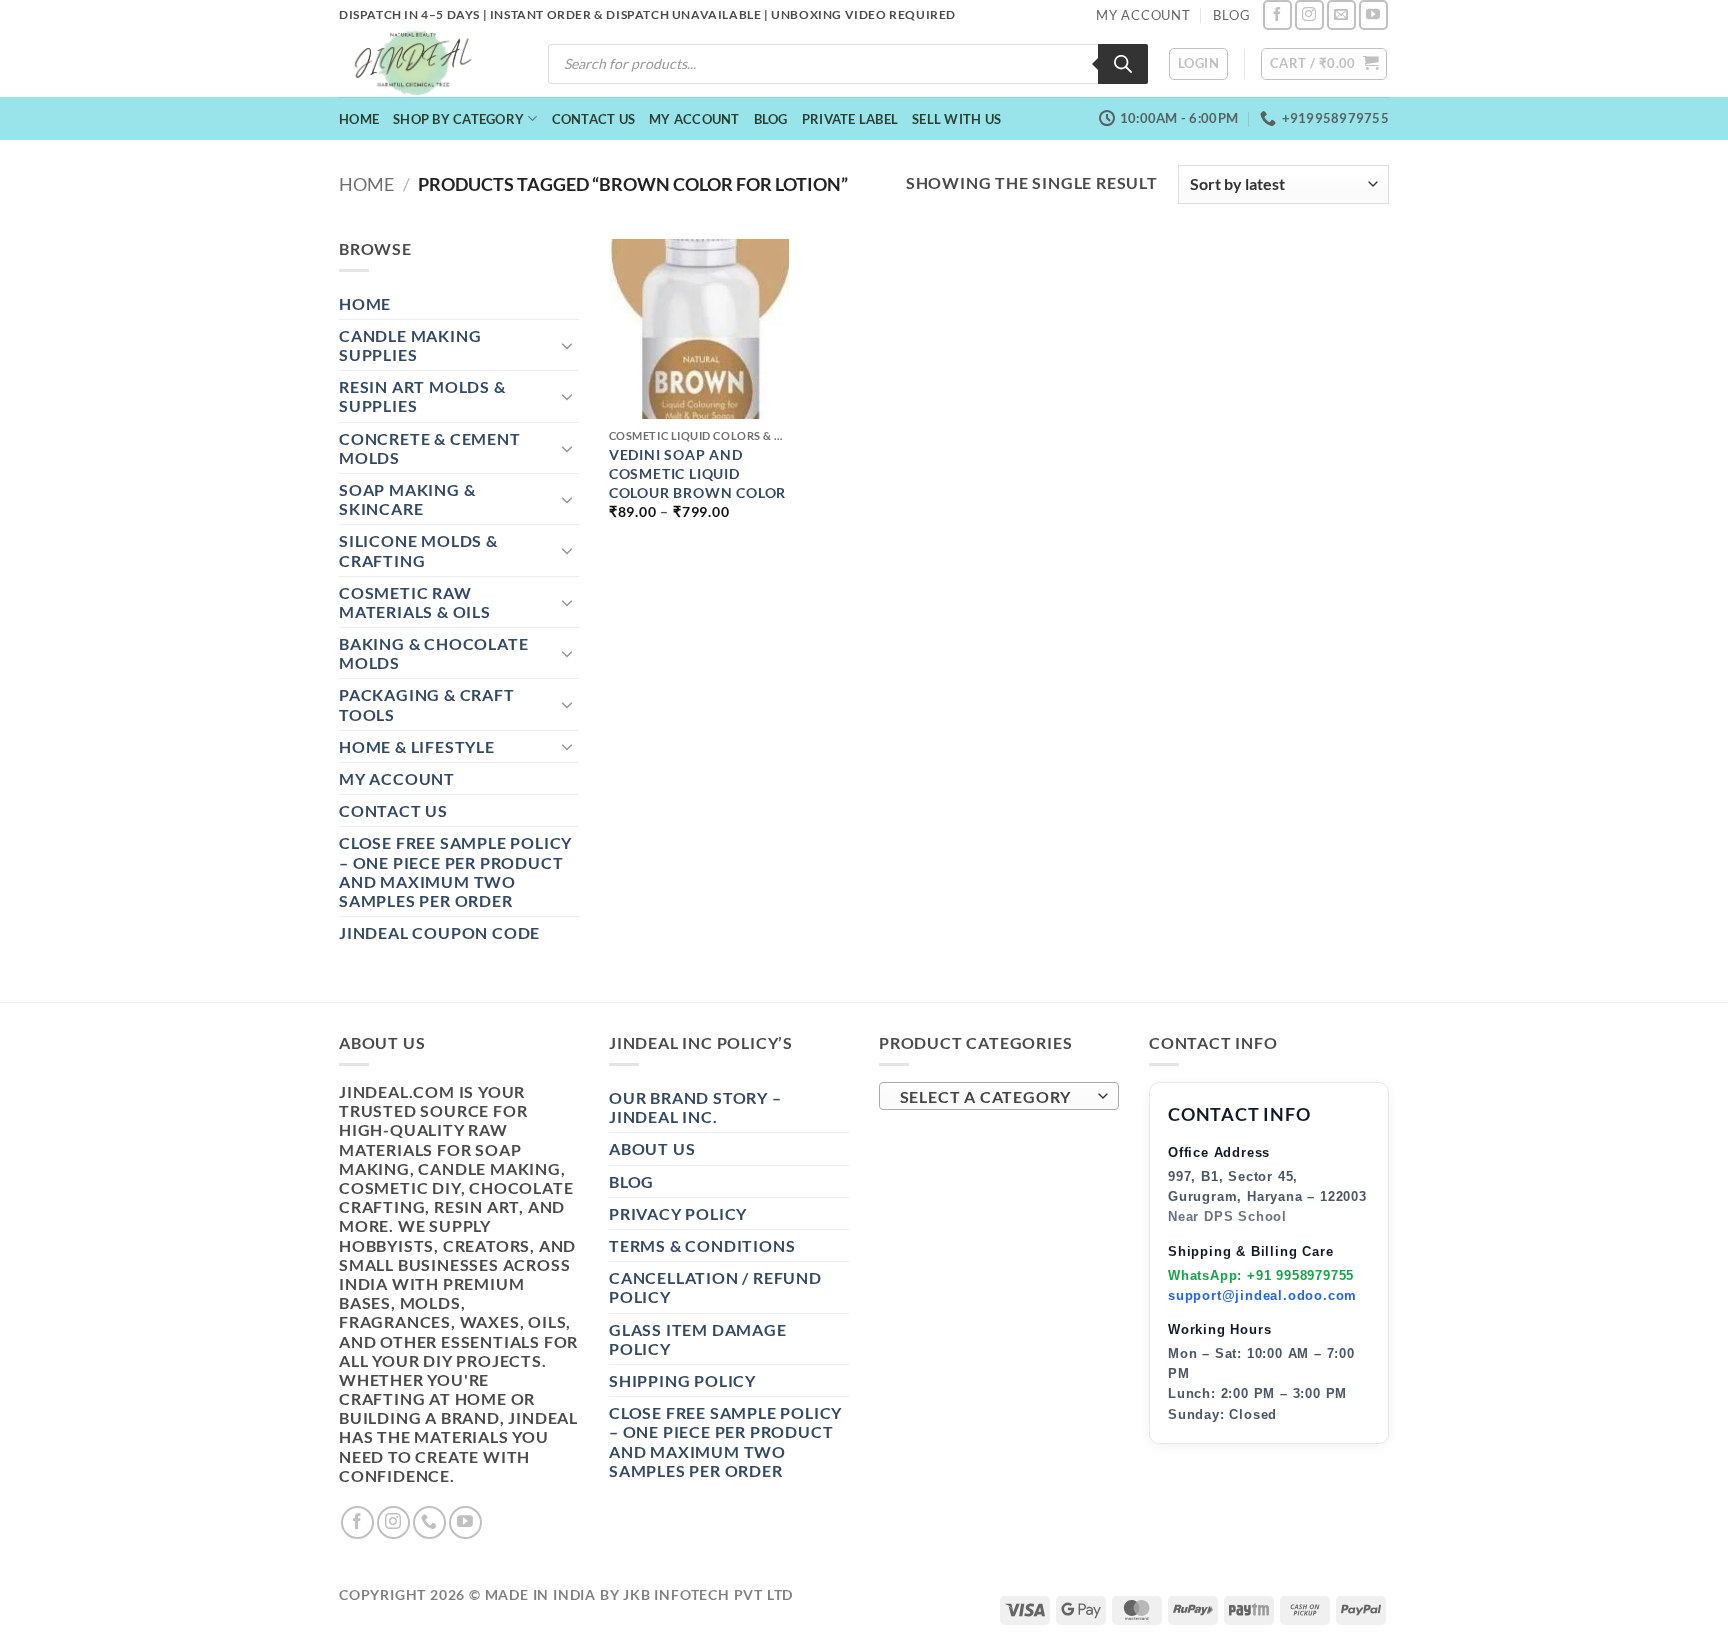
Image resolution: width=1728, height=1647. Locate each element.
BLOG (1231, 15)
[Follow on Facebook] (1277, 14)
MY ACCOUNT (1143, 15)
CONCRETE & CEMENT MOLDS (430, 448)
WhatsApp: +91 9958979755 (1261, 1275)
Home (359, 119)
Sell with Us (956, 119)
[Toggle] (567, 345)
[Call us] (429, 1522)
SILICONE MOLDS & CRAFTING (418, 550)
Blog (771, 119)
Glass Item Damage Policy (698, 1339)
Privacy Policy (678, 1213)
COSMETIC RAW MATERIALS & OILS (415, 602)
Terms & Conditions (702, 1245)
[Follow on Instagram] (1309, 14)
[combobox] (999, 1096)
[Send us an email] (1341, 14)
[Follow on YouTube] (1373, 14)
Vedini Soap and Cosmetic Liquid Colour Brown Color (697, 473)
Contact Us (594, 119)
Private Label (850, 119)
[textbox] (994, 1097)
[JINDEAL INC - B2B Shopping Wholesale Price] (422, 63)
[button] (1198, 64)
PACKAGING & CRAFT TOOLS (427, 704)
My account (694, 119)
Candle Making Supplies (410, 345)
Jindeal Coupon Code (439, 932)
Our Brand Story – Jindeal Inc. (695, 1107)
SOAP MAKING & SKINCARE (407, 499)
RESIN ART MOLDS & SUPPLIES (422, 396)
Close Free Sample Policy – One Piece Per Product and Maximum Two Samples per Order (455, 871)
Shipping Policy (682, 1380)
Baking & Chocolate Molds (433, 653)
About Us (652, 1148)
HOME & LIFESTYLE (417, 746)
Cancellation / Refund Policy (715, 1287)
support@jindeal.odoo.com (1262, 1295)
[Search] (1123, 64)
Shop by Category (458, 119)
